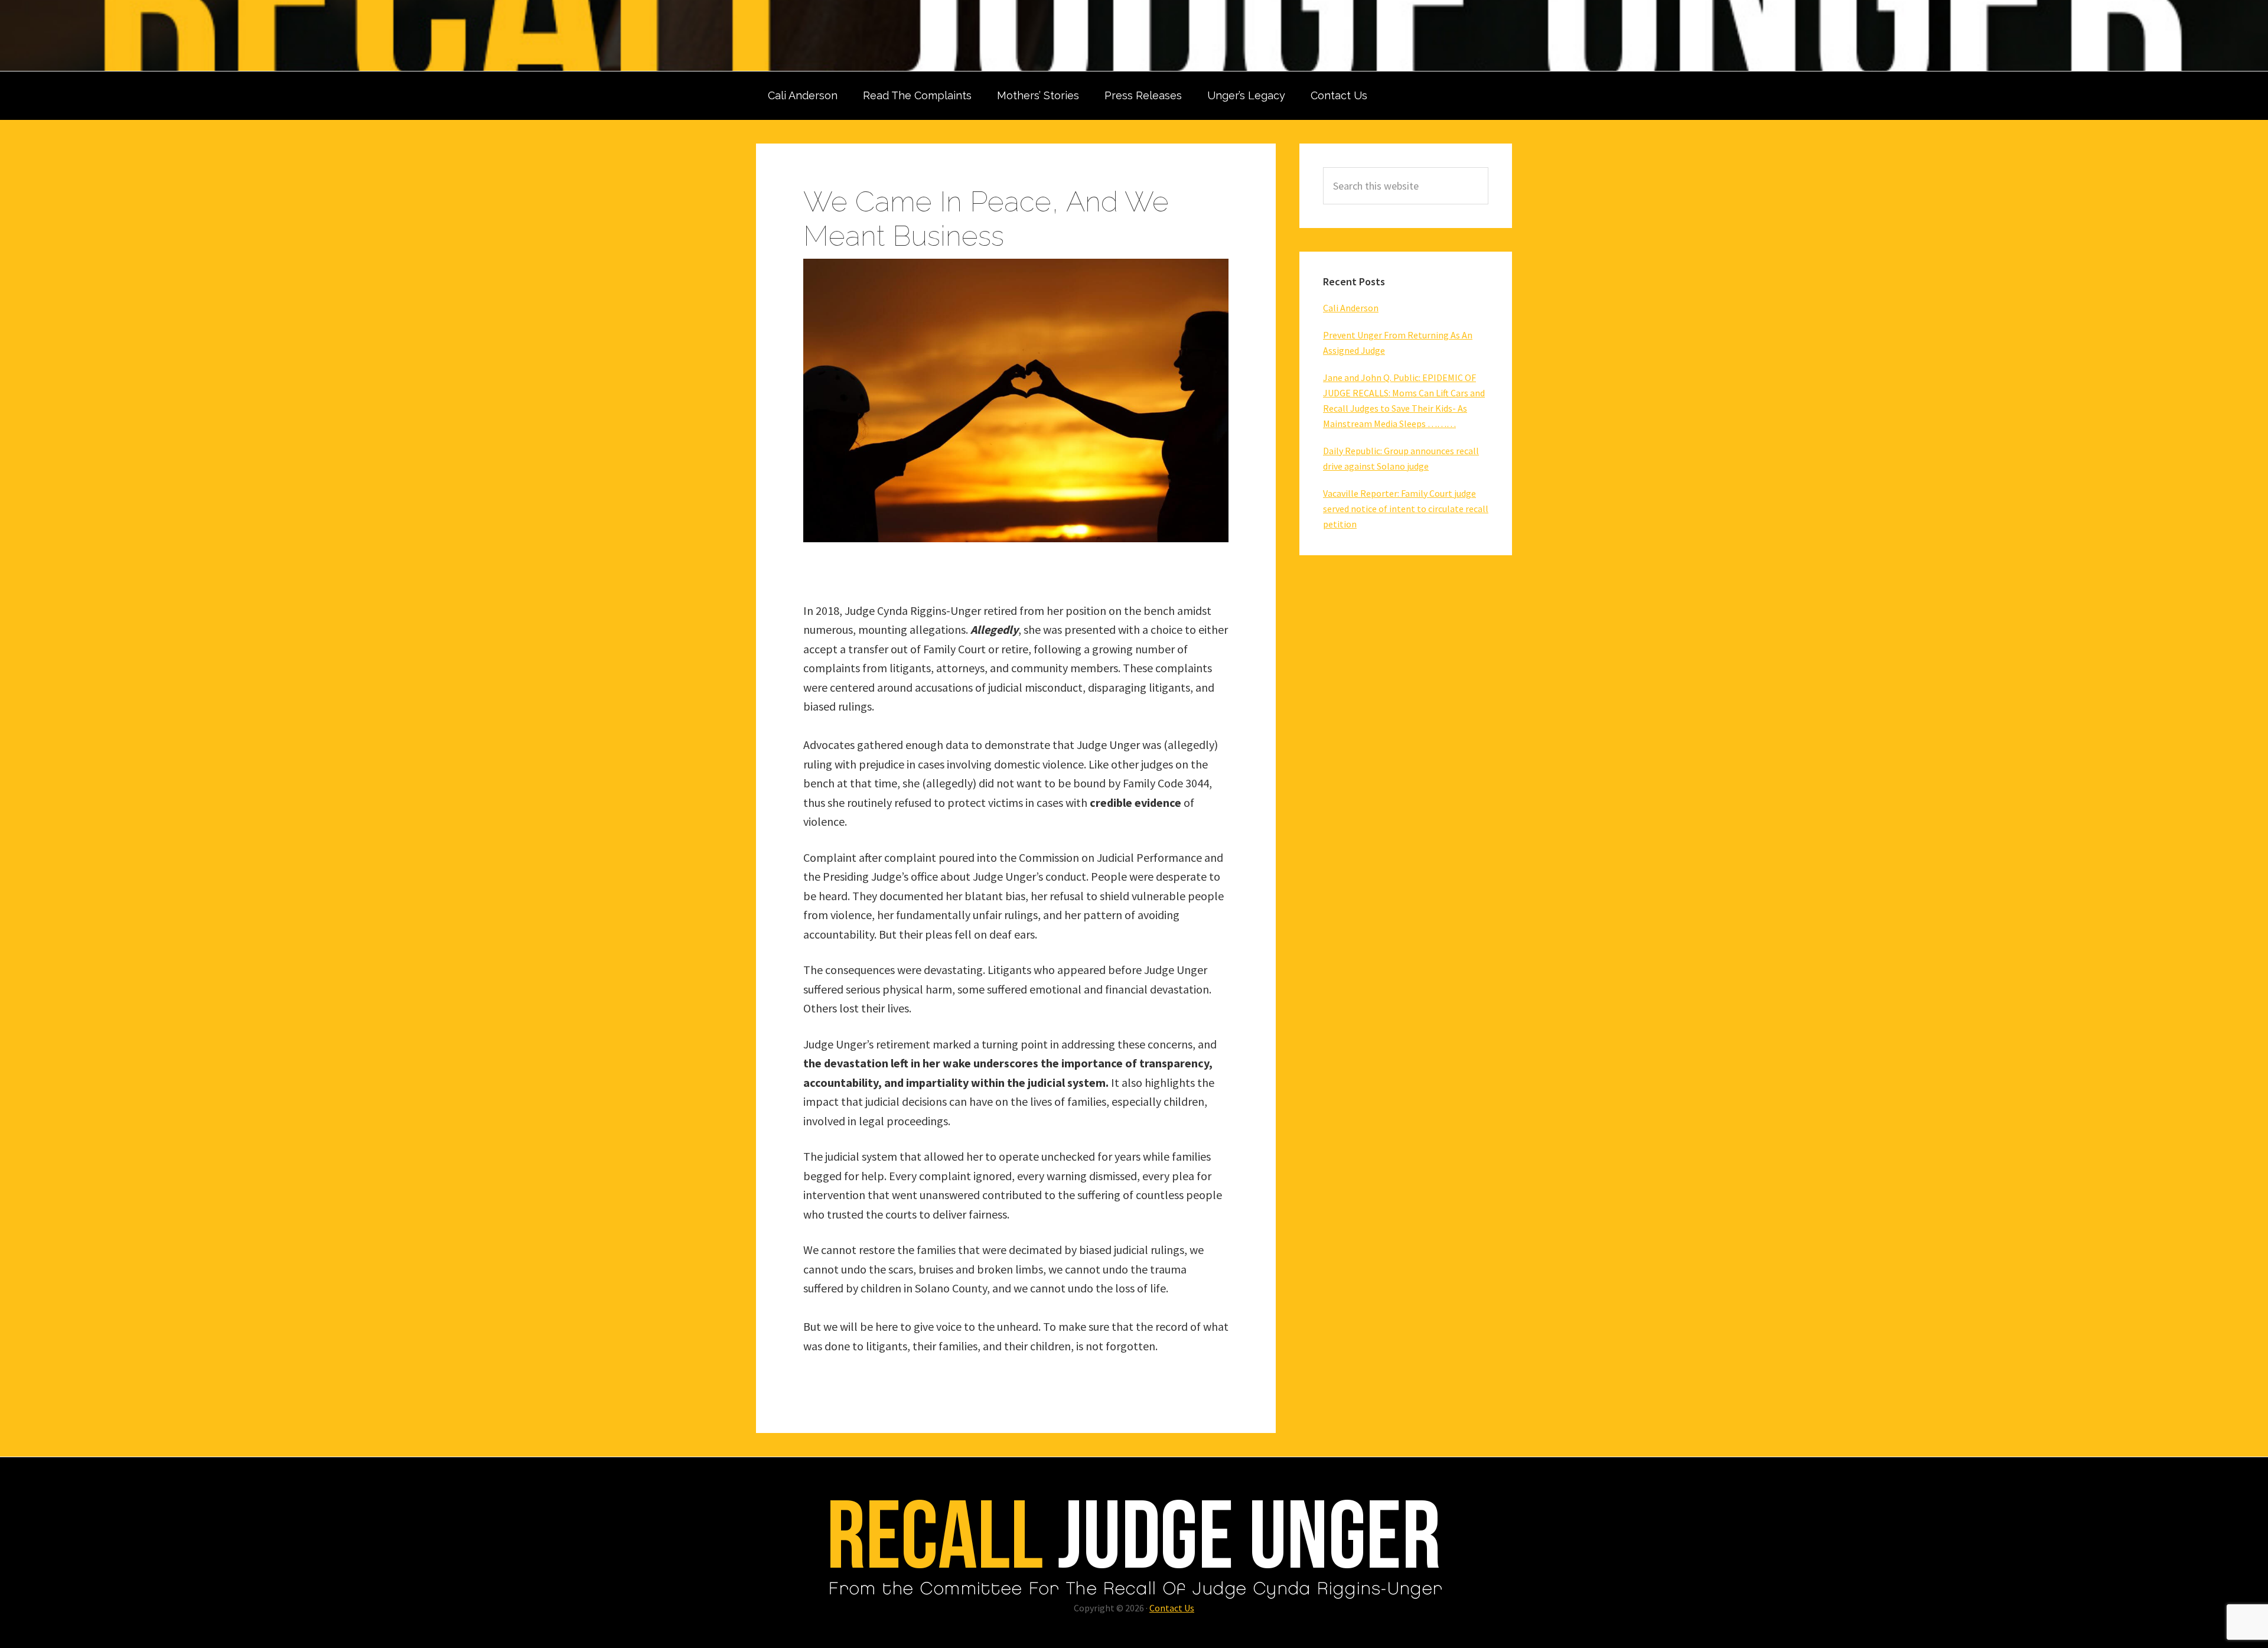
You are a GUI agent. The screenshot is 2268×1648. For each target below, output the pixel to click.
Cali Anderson (1351, 308)
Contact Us (1172, 1608)
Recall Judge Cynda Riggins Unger (1134, 35)
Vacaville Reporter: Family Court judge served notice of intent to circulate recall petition (1406, 509)
